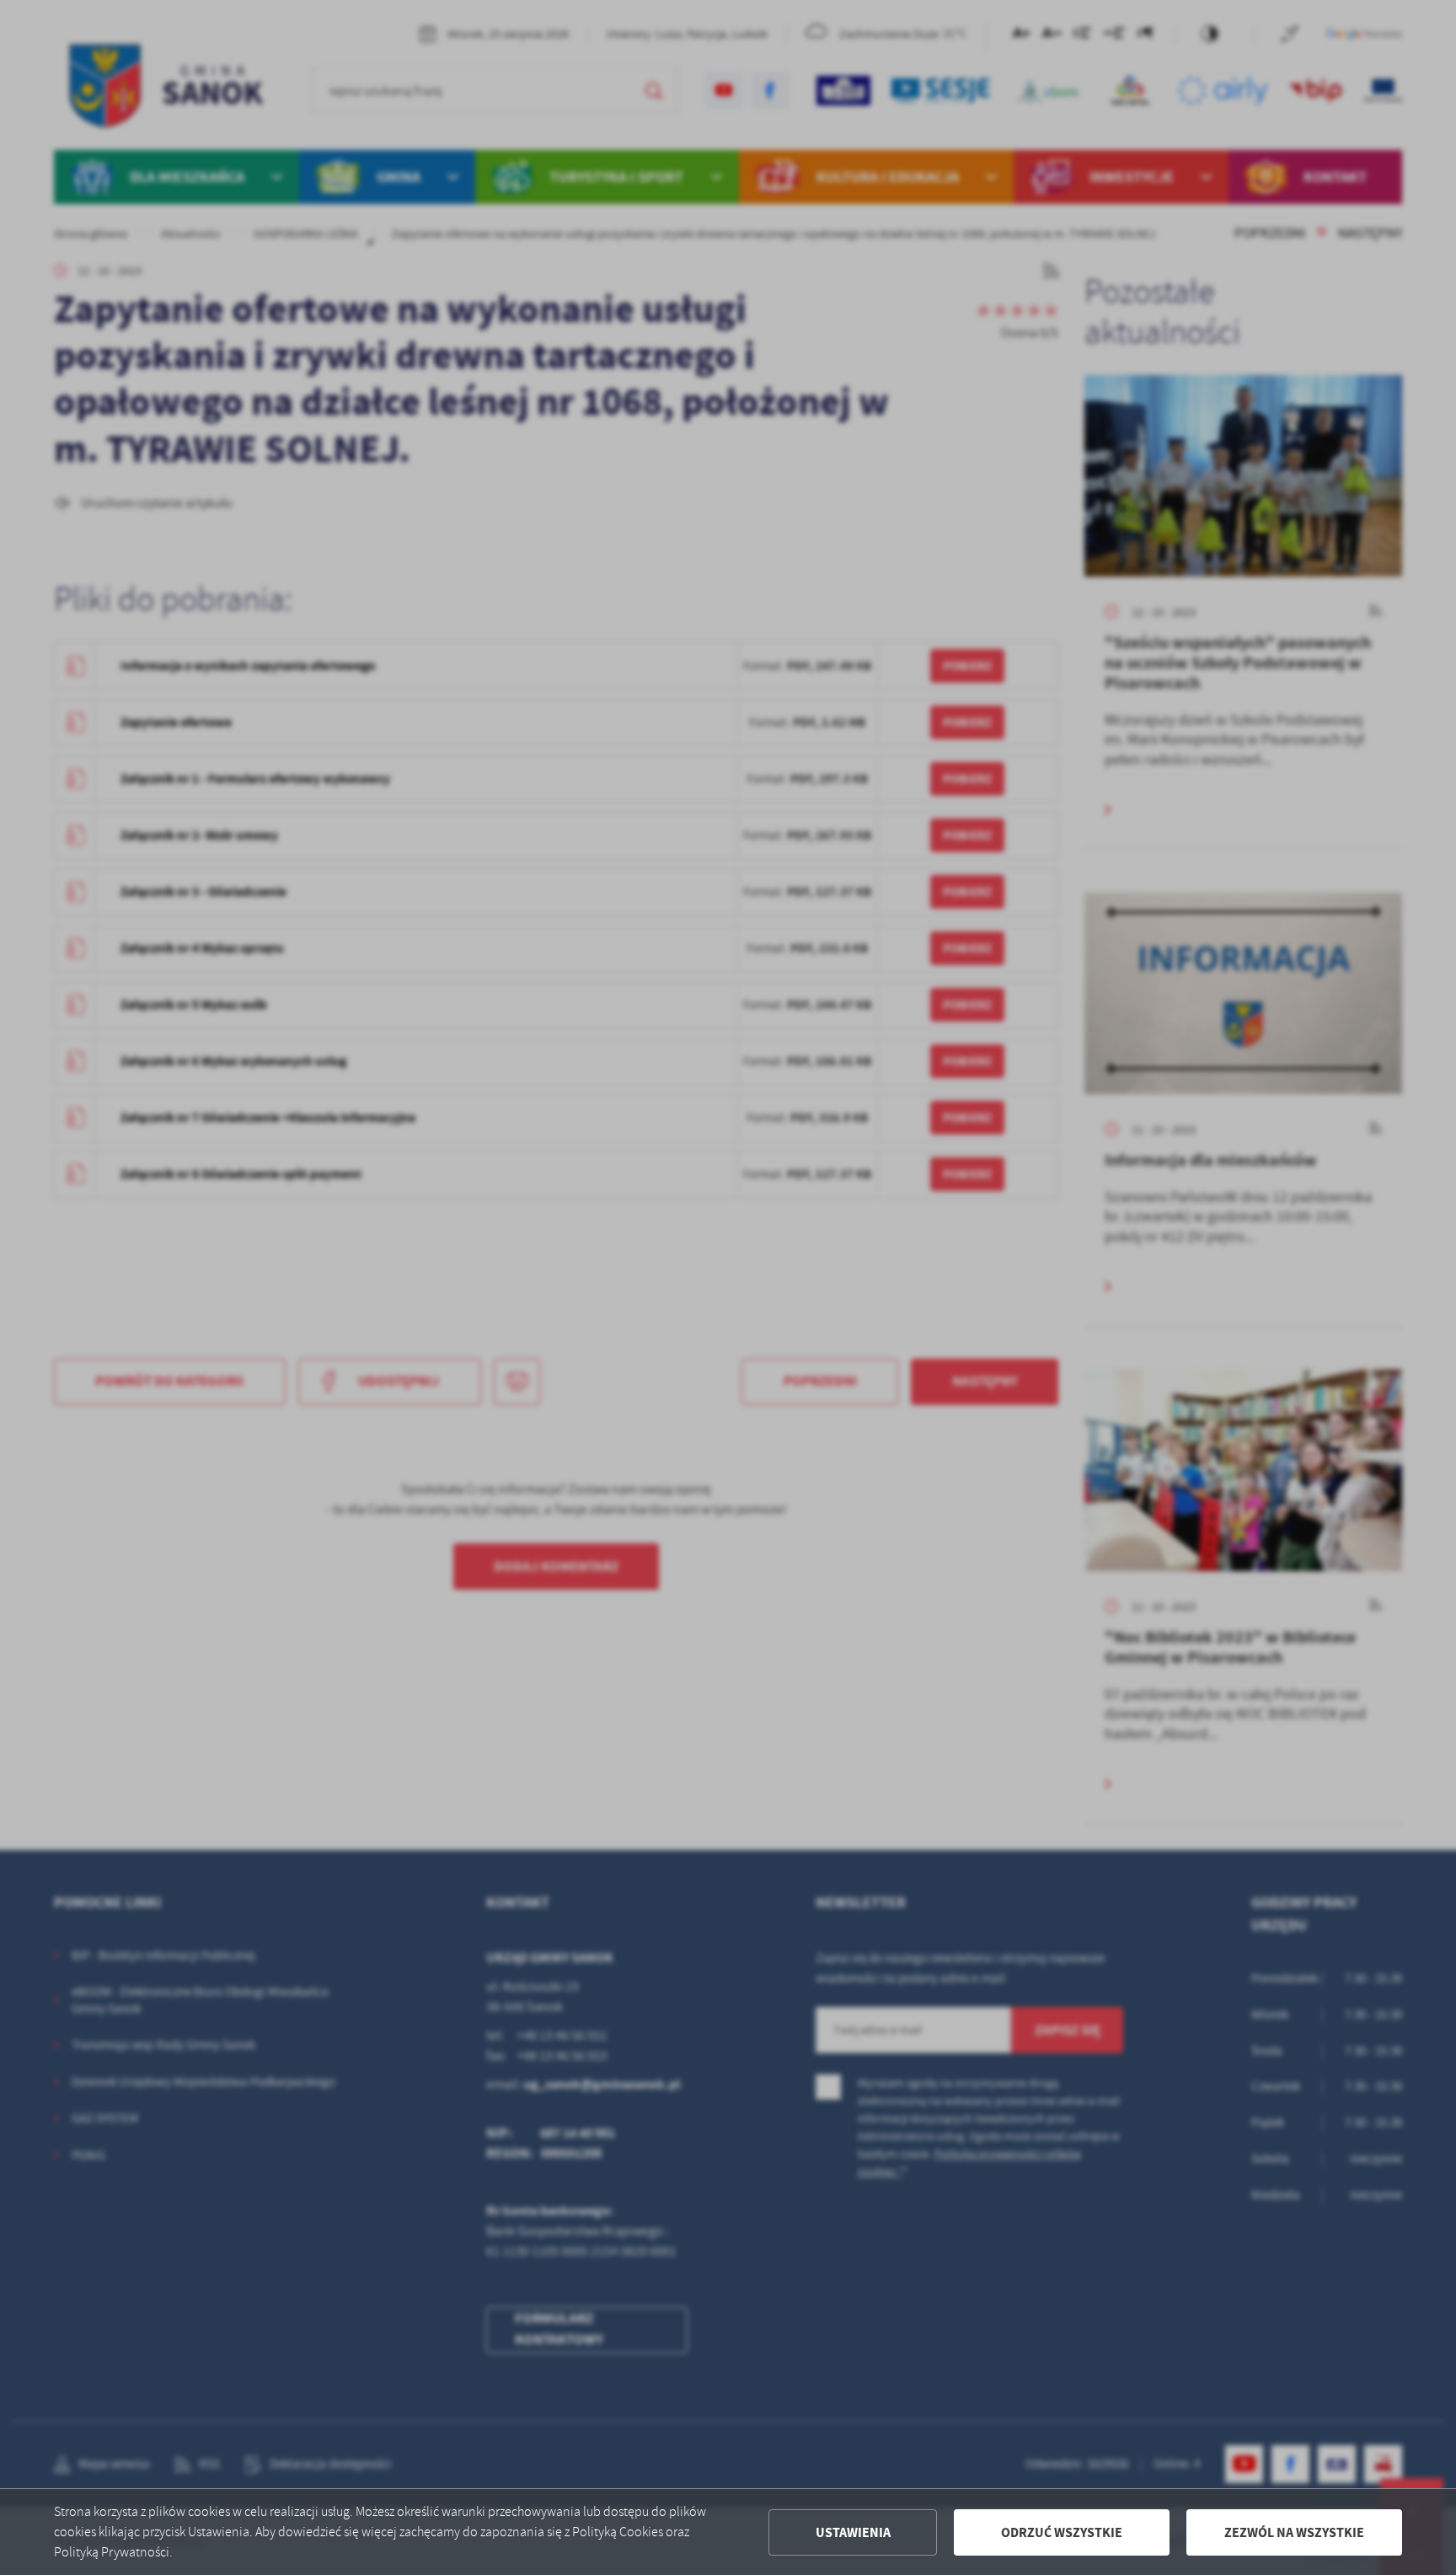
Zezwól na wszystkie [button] (1294, 2532)
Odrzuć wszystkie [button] (1062, 2532)
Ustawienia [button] (853, 2532)
